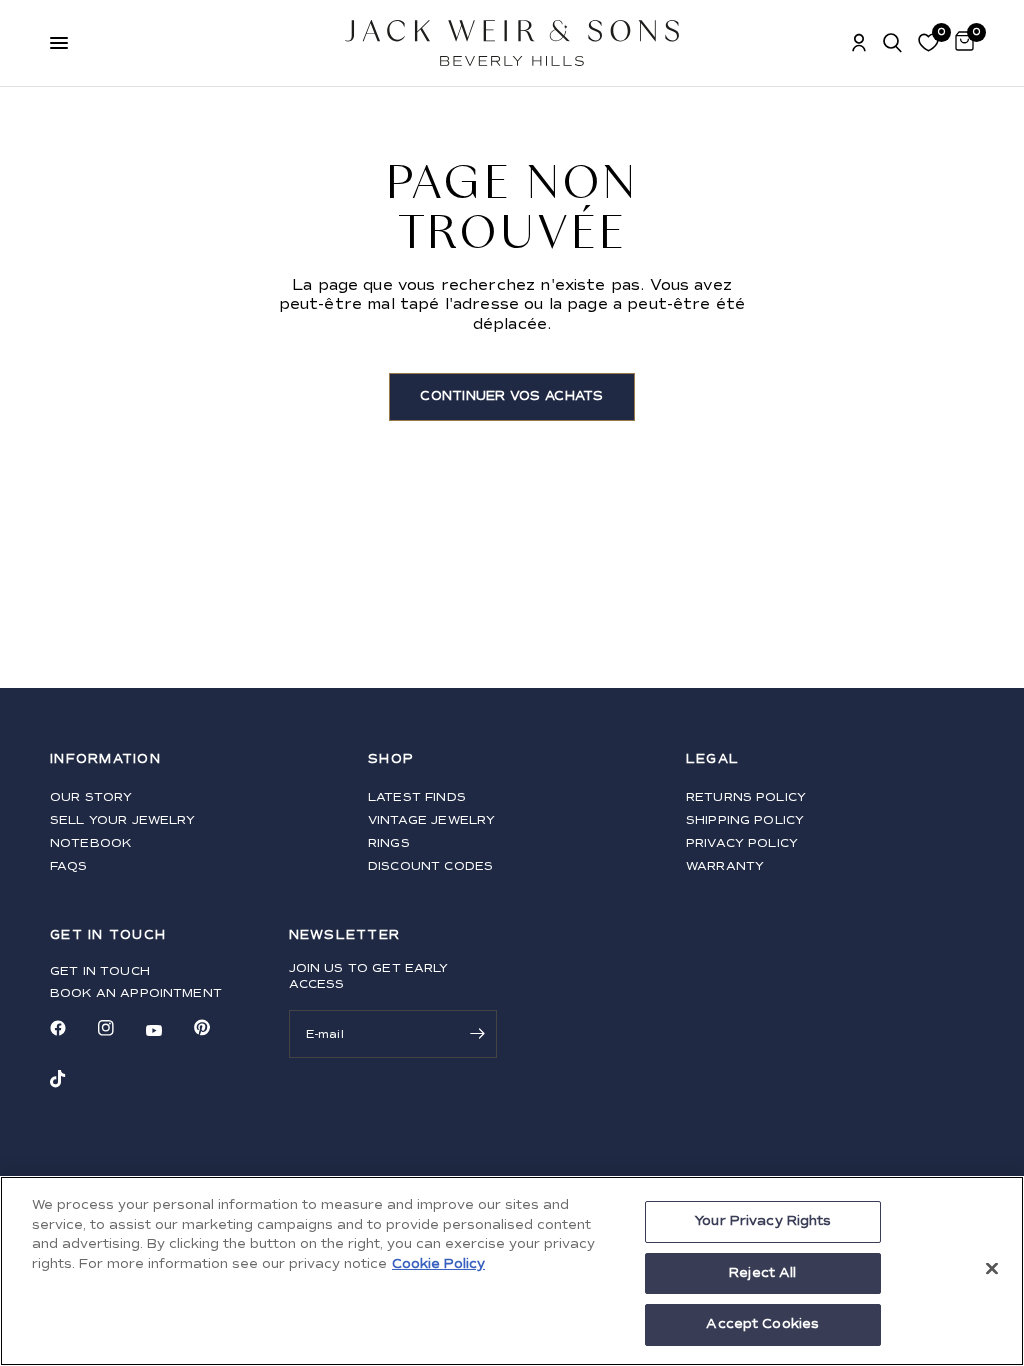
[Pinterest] (216, 1027)
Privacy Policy (742, 843)
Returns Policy (746, 797)
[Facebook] (72, 1028)
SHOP (391, 759)
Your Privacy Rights (762, 1221)
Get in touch (100, 971)
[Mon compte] (859, 43)
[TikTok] (72, 1079)
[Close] (992, 1269)
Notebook (90, 843)
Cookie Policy (438, 1264)
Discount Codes (430, 866)
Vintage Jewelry (431, 820)
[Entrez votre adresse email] (477, 1034)
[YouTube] (168, 1030)
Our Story (91, 797)
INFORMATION (105, 759)
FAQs (69, 866)
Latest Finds (417, 797)
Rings (389, 843)
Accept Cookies (762, 1324)
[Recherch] (892, 43)
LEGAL (712, 759)
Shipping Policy (745, 820)
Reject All (762, 1273)
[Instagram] (120, 1028)
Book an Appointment (136, 993)
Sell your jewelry (123, 820)
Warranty (725, 866)
